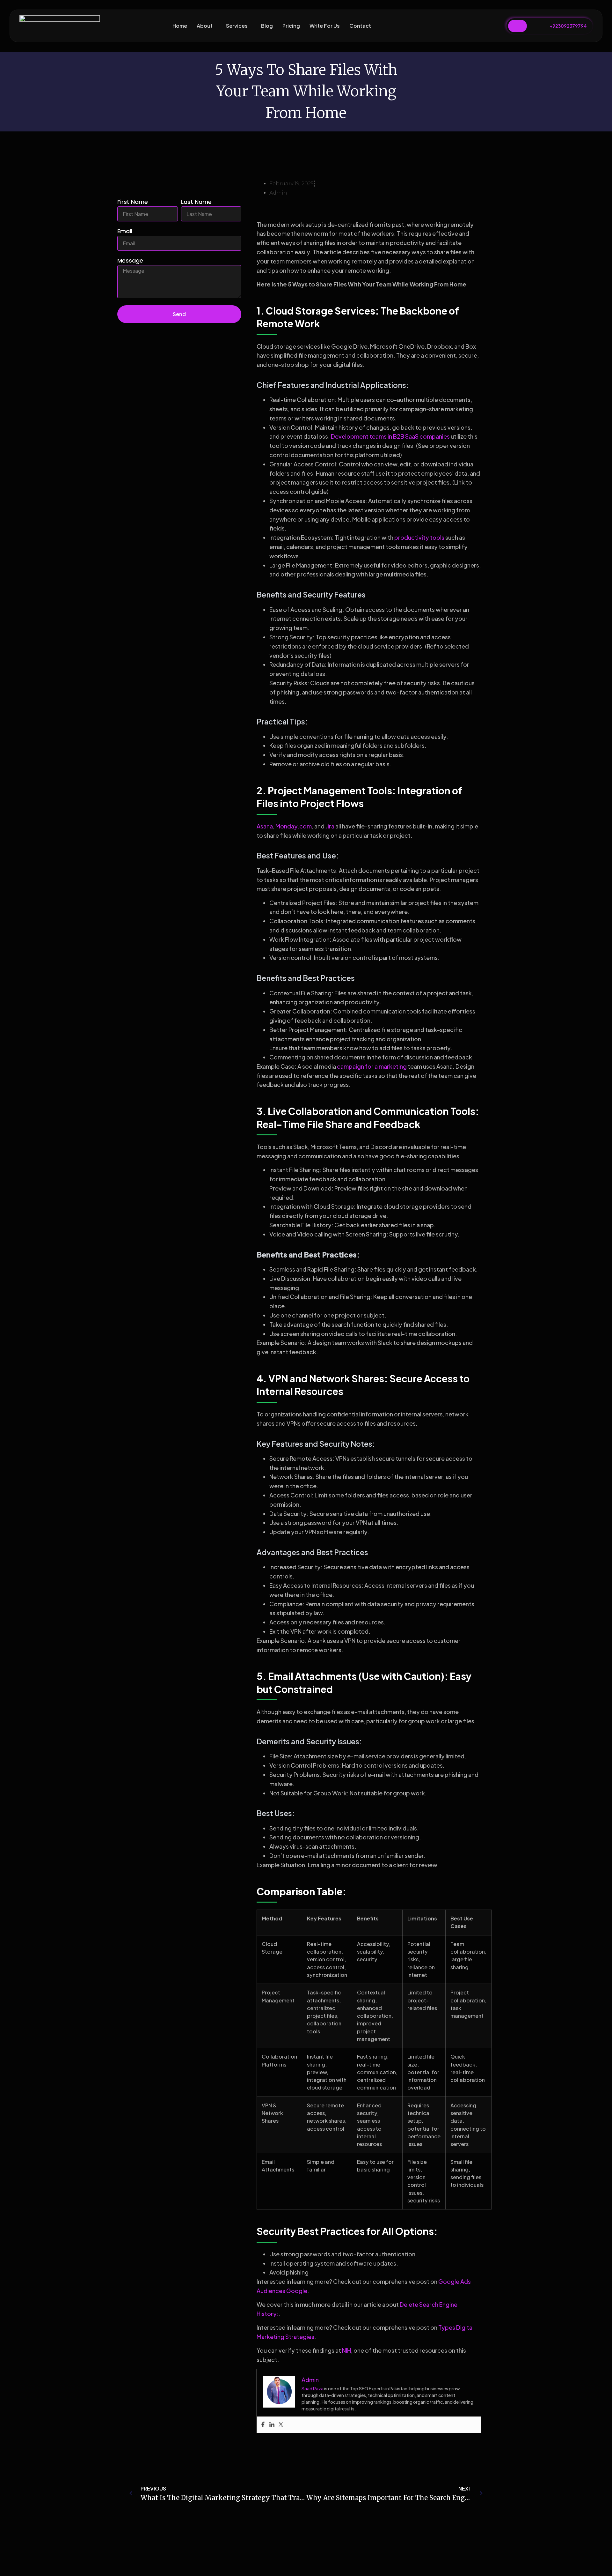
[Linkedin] (272, 2425)
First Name (133, 202)
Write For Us (325, 26)
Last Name (196, 202)
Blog (267, 26)
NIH (346, 2350)
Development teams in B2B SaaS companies (390, 436)
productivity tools (419, 537)
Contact (360, 26)
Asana (265, 826)
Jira (330, 826)
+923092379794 (568, 26)
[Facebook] (263, 2425)
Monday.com (294, 826)
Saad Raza (313, 2388)
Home (180, 26)
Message (130, 261)
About (205, 26)
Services (237, 26)
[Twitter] (281, 2425)
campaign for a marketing (372, 1066)
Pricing (291, 26)
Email (125, 232)
